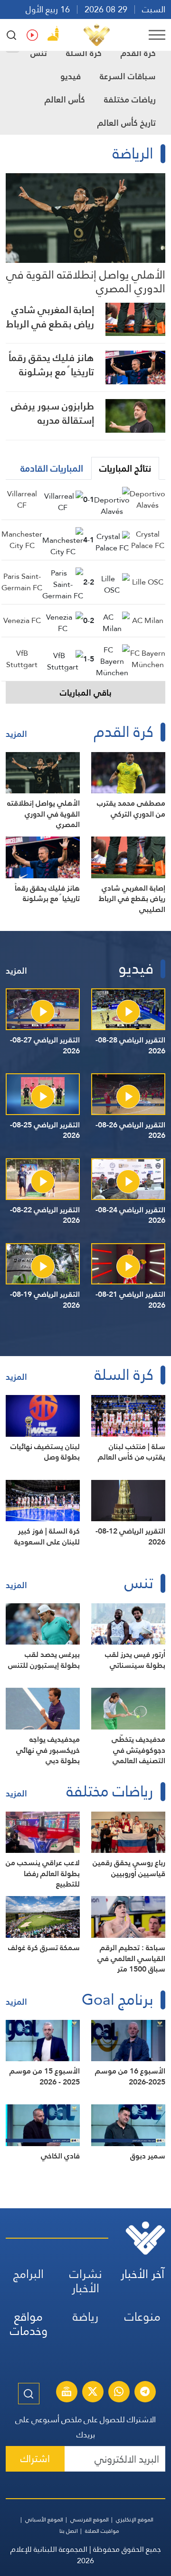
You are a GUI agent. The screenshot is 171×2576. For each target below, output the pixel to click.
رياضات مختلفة (130, 99)
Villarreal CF (22, 499)
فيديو (71, 76)
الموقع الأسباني (44, 2520)
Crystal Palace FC (148, 540)
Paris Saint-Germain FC (22, 582)
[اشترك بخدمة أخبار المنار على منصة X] (93, 2393)
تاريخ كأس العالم (127, 123)
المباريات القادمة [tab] (52, 468)
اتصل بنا (69, 2531)
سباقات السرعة (128, 76)
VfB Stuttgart (22, 659)
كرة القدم (138, 53)
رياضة (85, 2317)
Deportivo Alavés (147, 499)
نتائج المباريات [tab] (125, 468)
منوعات (142, 2317)
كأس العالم (65, 99)
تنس (39, 53)
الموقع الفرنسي (90, 2520)
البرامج (28, 2274)
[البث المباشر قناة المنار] (66, 2393)
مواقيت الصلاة (102, 2531)
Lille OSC (148, 582)
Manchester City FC (22, 540)
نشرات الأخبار (86, 2281)
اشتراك (35, 2459)
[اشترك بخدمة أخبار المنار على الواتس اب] (119, 2393)
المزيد (16, 734)
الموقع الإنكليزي (135, 2520)
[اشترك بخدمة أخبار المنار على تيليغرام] (145, 2393)
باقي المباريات (86, 693)
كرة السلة (84, 53)
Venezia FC (22, 620)
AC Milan (148, 620)
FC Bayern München (148, 659)
